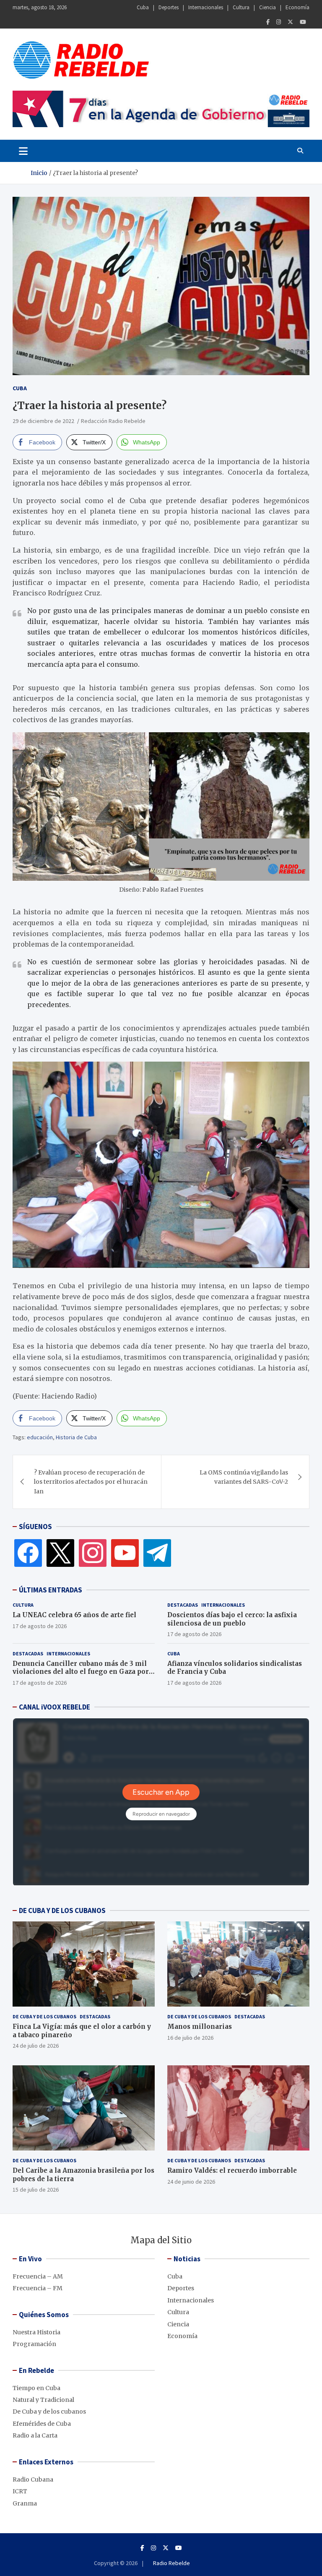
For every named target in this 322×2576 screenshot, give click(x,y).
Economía (297, 7)
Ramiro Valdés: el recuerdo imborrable (232, 2170)
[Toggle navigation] (23, 151)
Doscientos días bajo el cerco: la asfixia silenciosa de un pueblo (232, 1619)
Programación (34, 2344)
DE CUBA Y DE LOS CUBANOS (62, 1910)
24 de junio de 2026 (191, 2182)
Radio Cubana (33, 2479)
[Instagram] (279, 22)
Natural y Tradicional (43, 2400)
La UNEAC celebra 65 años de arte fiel (74, 1615)
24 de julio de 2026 (36, 2046)
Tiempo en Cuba (36, 2388)
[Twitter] (290, 22)
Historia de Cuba (76, 1437)
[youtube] (125, 1553)
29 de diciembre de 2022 (43, 421)
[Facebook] (268, 22)
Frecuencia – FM (38, 2288)
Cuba (143, 7)
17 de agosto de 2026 (40, 1626)
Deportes (169, 7)
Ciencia (267, 7)
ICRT (20, 2491)
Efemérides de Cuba (42, 2424)
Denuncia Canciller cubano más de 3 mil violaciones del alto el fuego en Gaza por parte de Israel (81, 1672)
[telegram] (157, 1553)
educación (40, 1437)
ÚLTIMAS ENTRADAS (51, 1590)
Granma (25, 2503)
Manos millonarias (200, 2027)
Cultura (241, 7)
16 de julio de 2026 (190, 2038)
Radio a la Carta (35, 2435)
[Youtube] (303, 22)
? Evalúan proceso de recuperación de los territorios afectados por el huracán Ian (91, 1482)
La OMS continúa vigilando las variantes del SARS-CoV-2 (244, 1477)
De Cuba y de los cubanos (44, 2016)
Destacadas (183, 1605)
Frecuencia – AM (38, 2276)
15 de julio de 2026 (36, 2190)
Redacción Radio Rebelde (113, 421)
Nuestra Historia (36, 2332)
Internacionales (206, 7)
